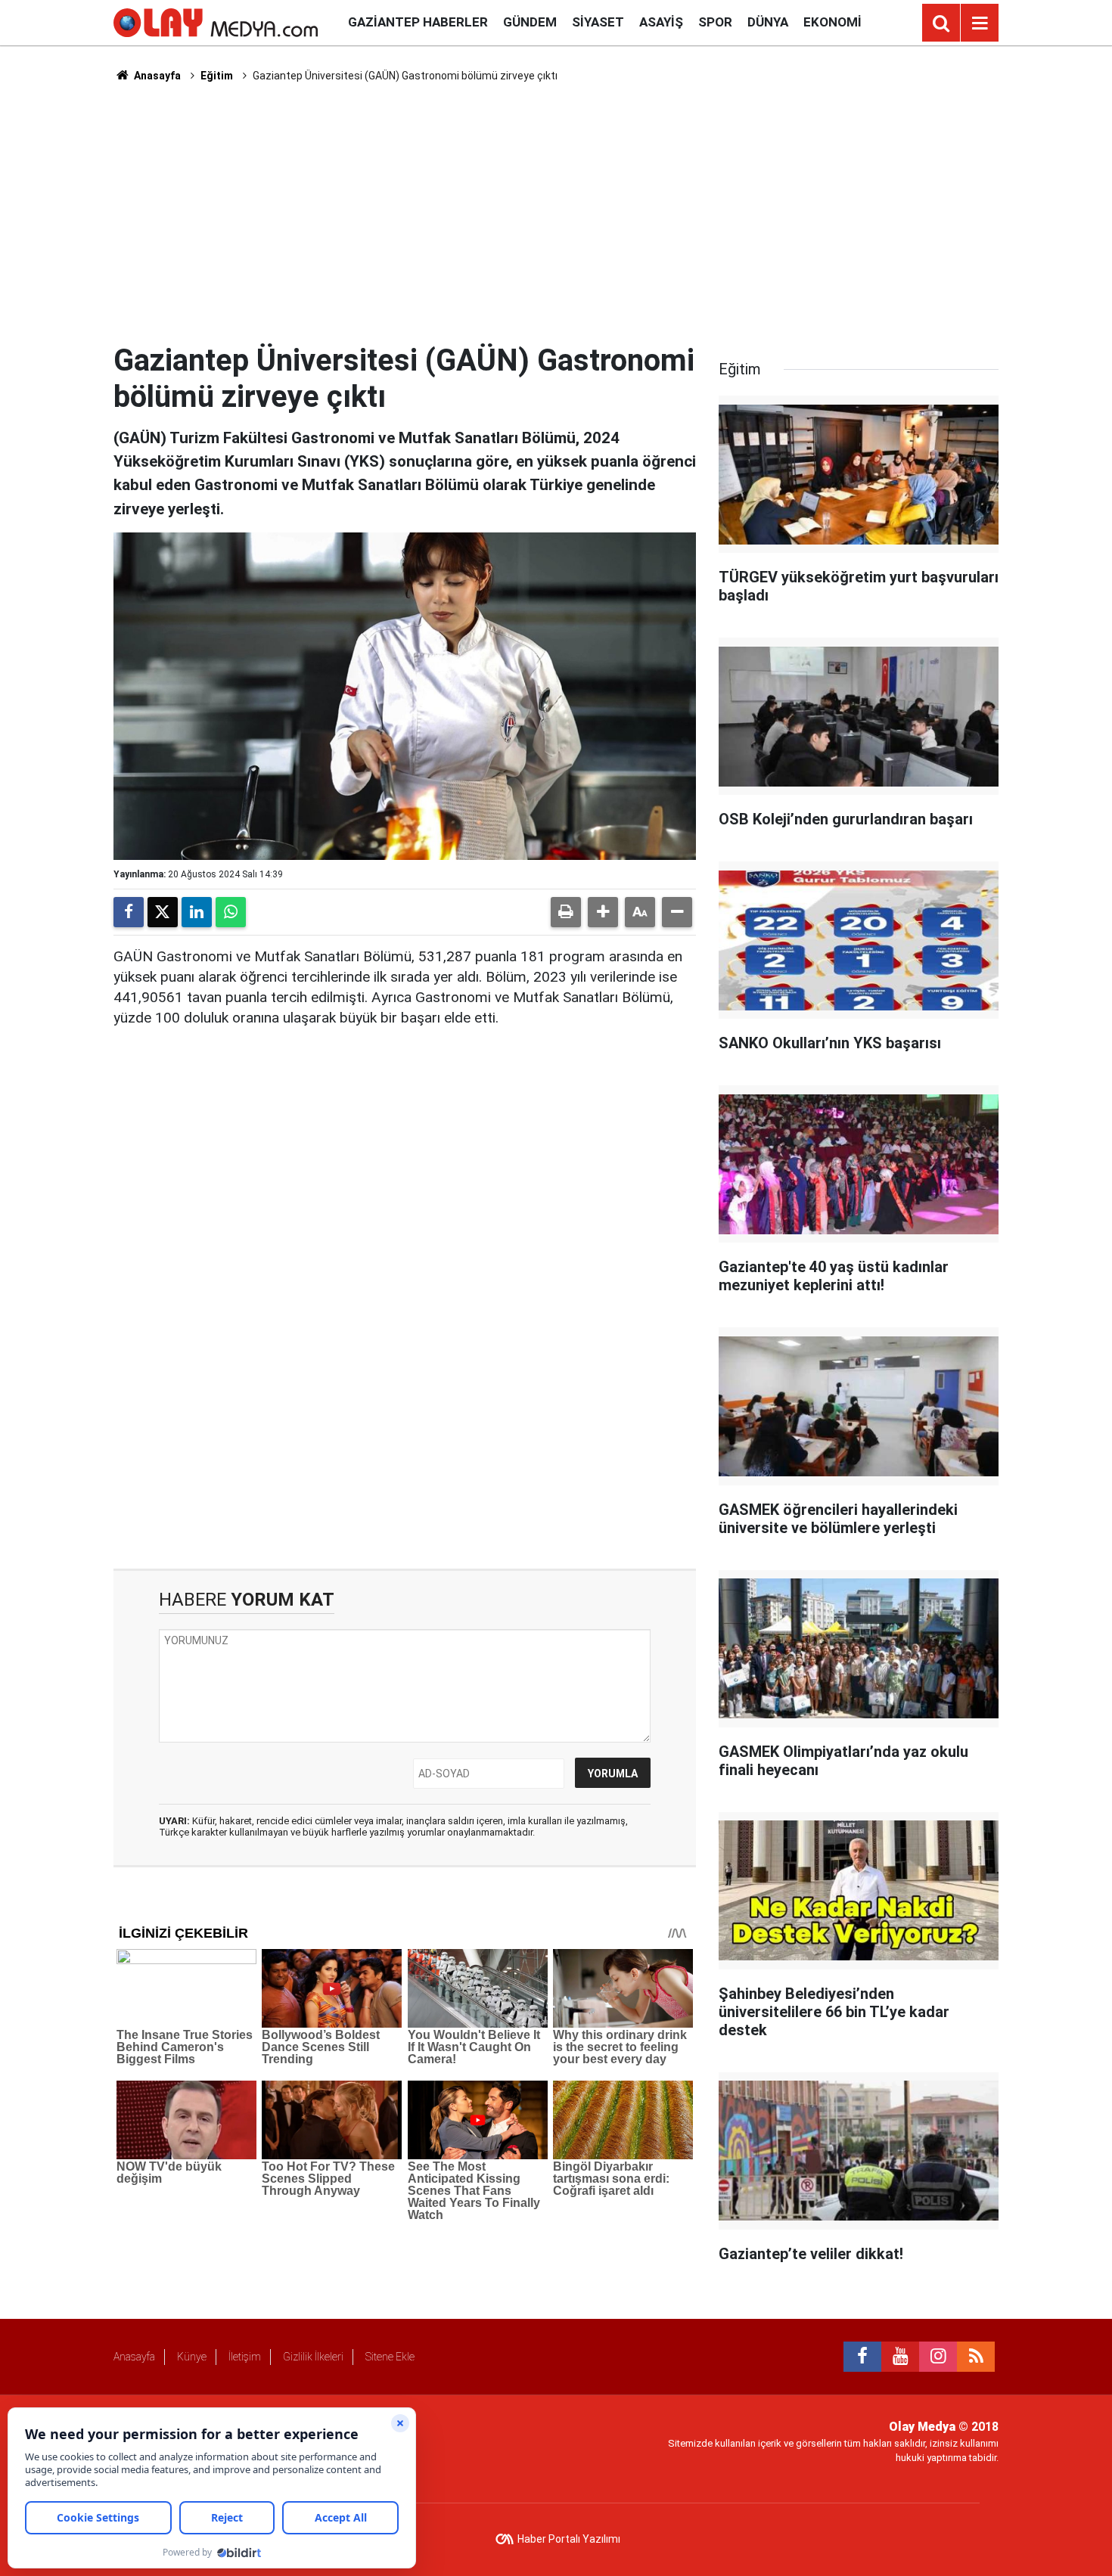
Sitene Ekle (390, 2357)
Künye (192, 2357)
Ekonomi (832, 22)
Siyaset (598, 22)
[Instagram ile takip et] (938, 2357)
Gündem (530, 22)
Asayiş (661, 22)
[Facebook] (129, 912)
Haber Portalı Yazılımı (569, 2539)
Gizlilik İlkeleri (313, 2357)
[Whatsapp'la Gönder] (231, 912)
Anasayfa (156, 76)
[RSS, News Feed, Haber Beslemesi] (976, 2357)
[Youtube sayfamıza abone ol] (900, 2357)
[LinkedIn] (197, 912)
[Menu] (980, 23)
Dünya (768, 22)
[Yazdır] (566, 912)
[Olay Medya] (216, 22)
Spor (715, 22)
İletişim (245, 2357)
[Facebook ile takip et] (862, 2357)
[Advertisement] (556, 213)
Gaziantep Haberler (418, 22)
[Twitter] (163, 912)
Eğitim (217, 76)
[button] (603, 912)
